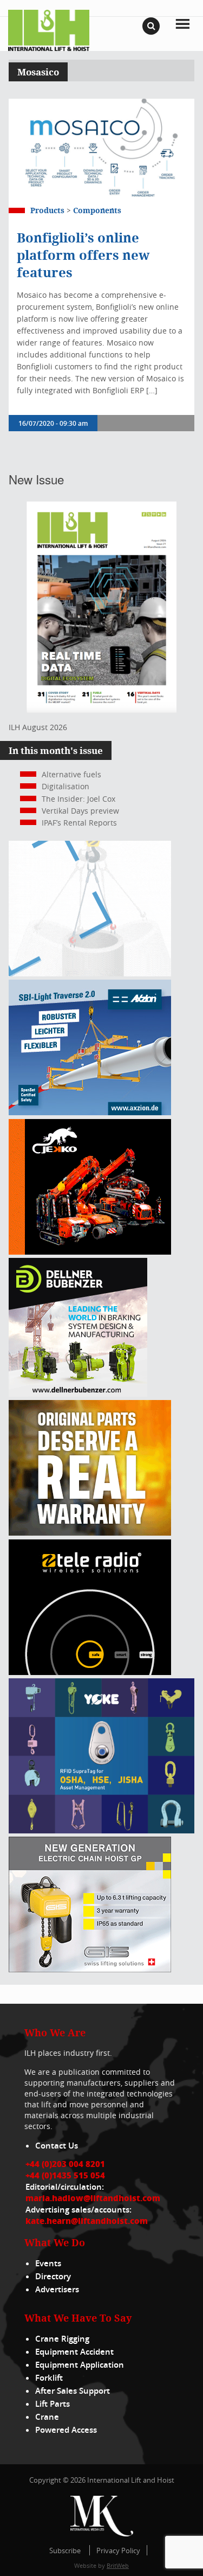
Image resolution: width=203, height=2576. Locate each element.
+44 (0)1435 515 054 (65, 2175)
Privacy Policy (118, 2551)
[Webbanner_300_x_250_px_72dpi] (90, 1672)
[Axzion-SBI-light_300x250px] (90, 1112)
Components (97, 210)
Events (48, 2263)
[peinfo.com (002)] (90, 973)
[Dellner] (78, 1394)
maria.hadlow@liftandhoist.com (93, 2198)
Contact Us (57, 2146)
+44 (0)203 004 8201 (65, 2164)
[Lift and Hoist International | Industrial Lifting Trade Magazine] (49, 30)
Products (47, 210)
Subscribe (65, 2551)
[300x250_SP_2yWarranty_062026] (90, 1533)
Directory (53, 2276)
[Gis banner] (90, 1969)
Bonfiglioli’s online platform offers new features (83, 255)
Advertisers (57, 2289)
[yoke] (101, 1830)
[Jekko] (90, 1252)
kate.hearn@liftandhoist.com (87, 2221)
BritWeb (118, 2565)
